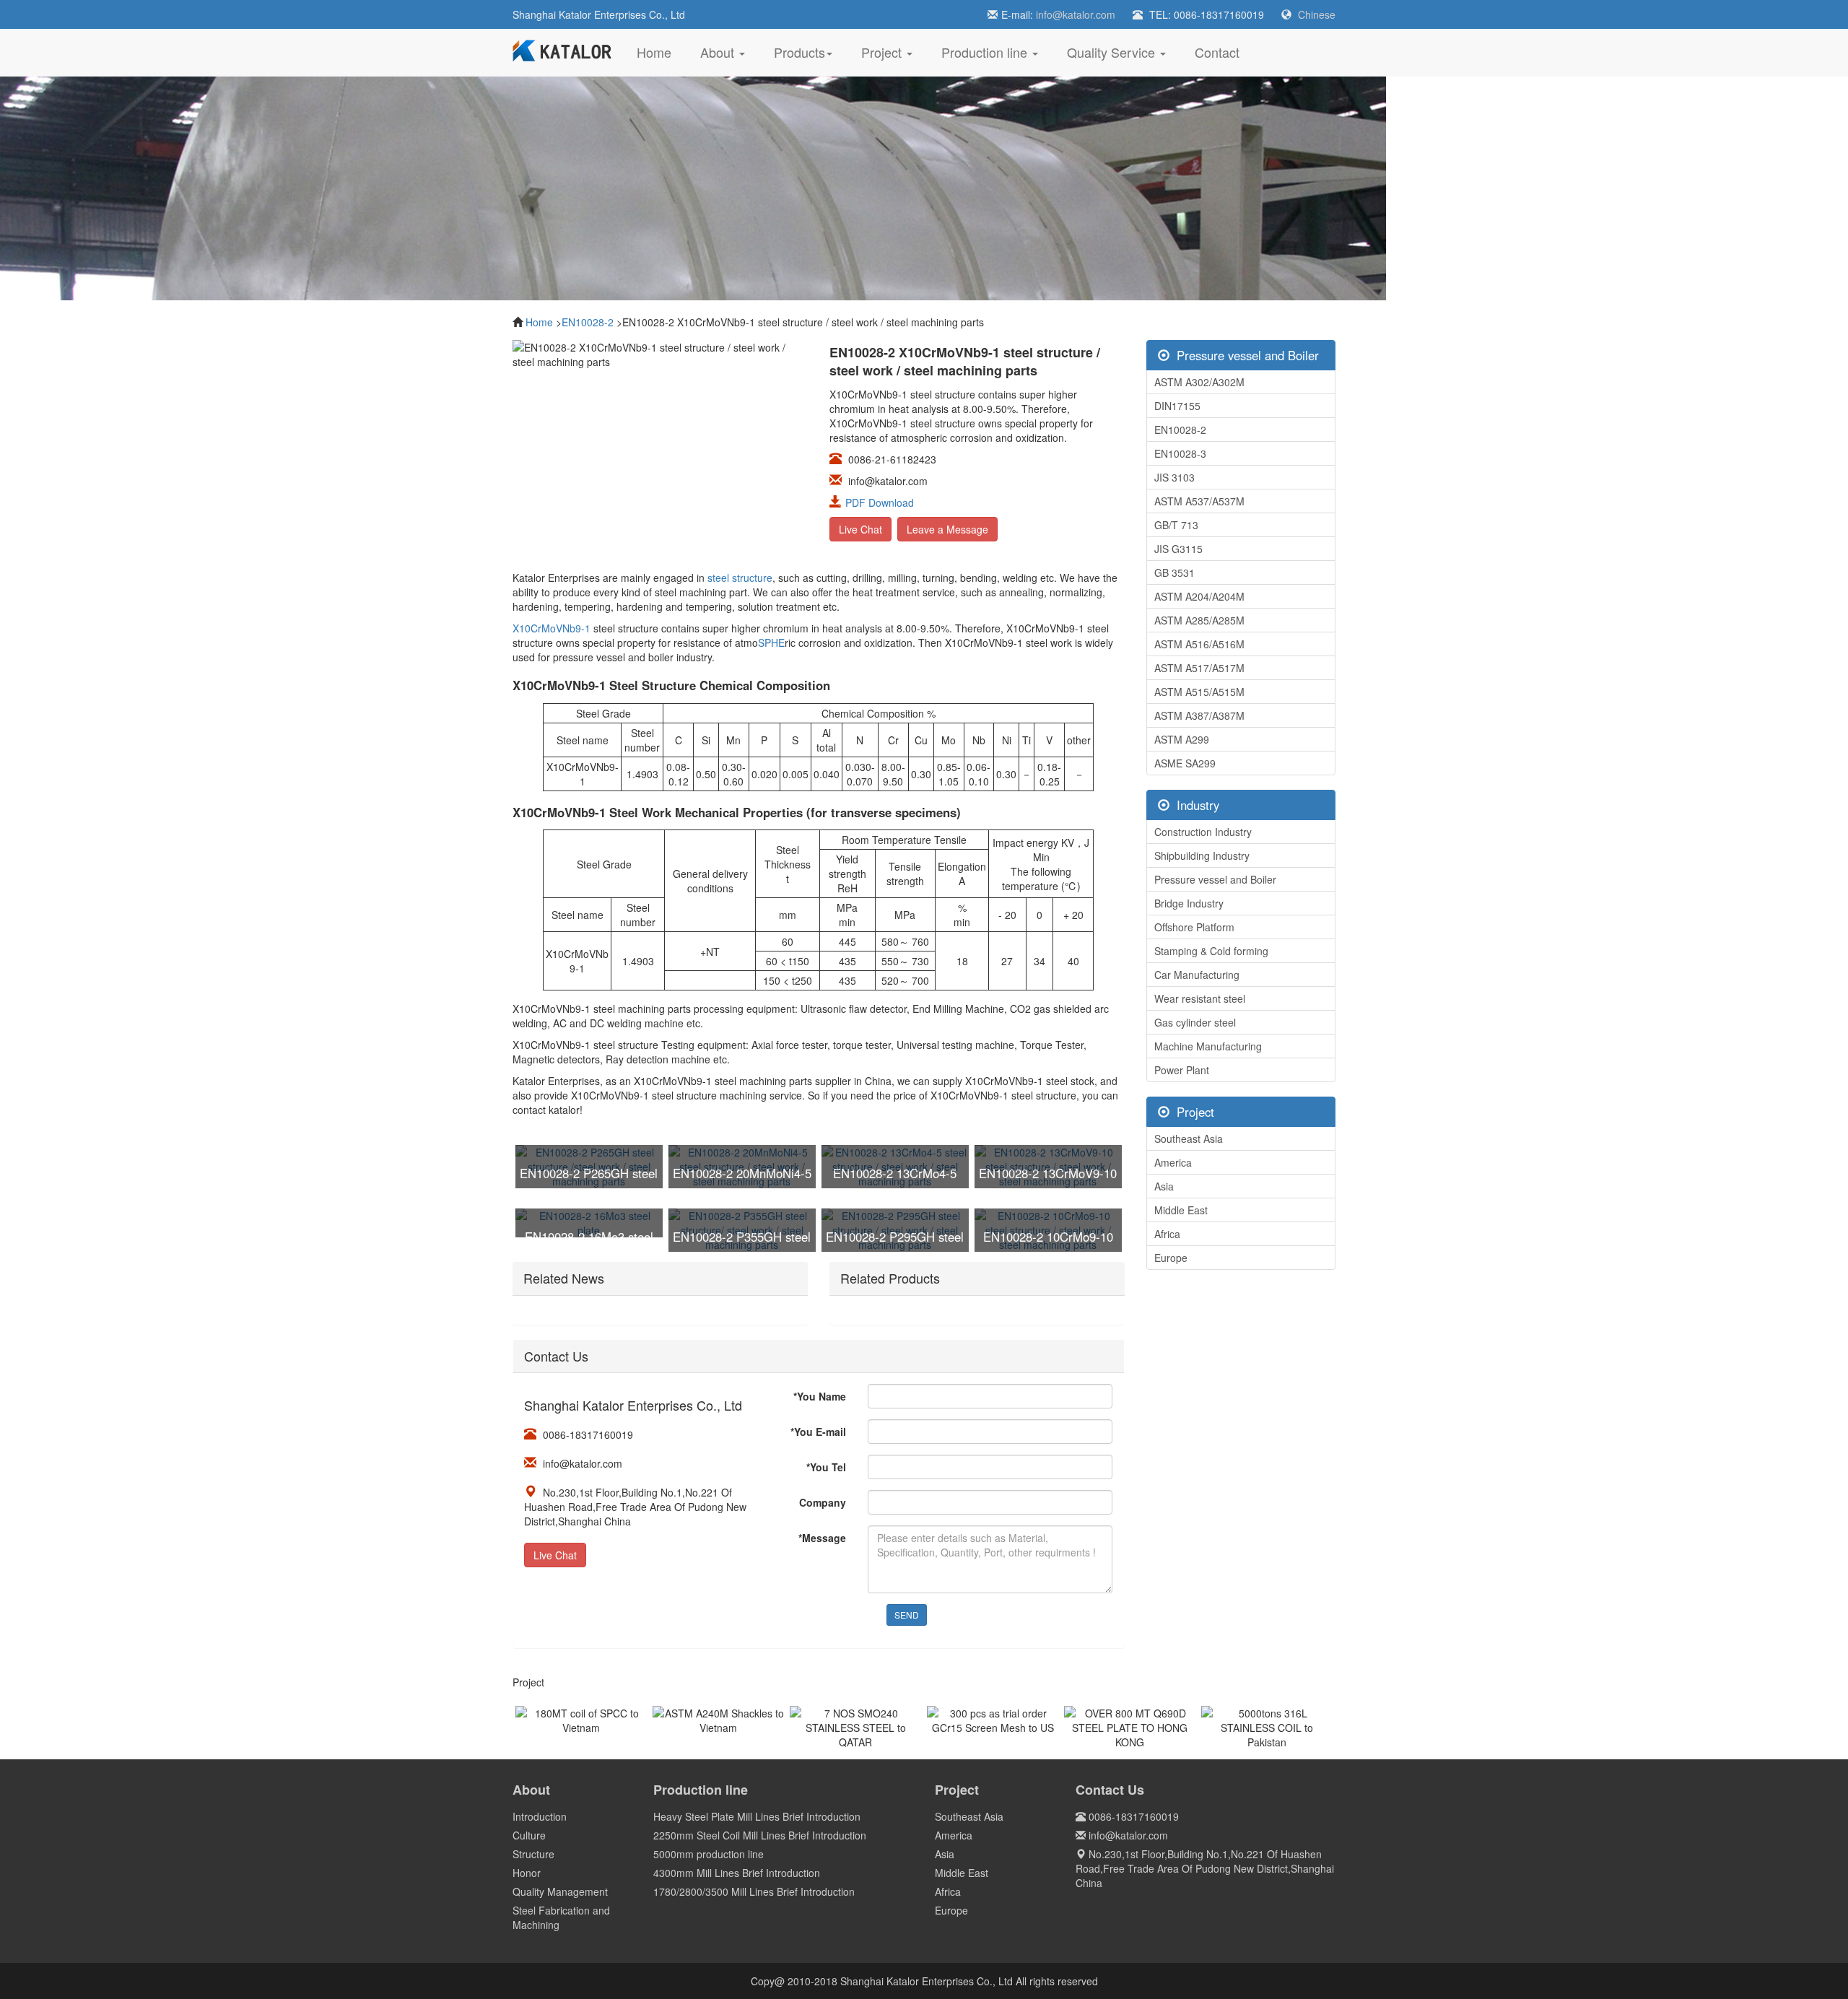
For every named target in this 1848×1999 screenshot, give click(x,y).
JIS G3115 (1178, 549)
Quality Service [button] (1113, 52)
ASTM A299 (1182, 739)
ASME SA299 (1185, 763)
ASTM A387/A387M (1199, 715)
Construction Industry (1203, 832)
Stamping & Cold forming (1211, 951)
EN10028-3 (1180, 453)
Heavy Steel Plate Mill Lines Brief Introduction (757, 1816)
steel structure (740, 578)
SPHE (771, 643)
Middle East (1181, 1210)
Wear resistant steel (1200, 998)
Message (822, 1538)
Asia (1164, 1186)
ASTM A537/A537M (1199, 501)
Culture (529, 1835)
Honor (527, 1873)
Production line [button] (986, 52)
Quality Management (560, 1891)
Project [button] (883, 52)
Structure (533, 1854)
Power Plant (1182, 1070)
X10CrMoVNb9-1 (552, 628)
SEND (907, 1615)
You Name (820, 1396)
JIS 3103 (1174, 477)
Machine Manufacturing (1208, 1046)
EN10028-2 (588, 322)
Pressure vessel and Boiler (1215, 879)
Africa (1167, 1234)
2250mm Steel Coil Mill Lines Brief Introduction (760, 1835)
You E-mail (818, 1432)
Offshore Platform (1194, 927)
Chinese (1317, 14)
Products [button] (799, 52)
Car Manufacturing (1197, 975)
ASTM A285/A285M (1199, 620)
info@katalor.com (1076, 14)
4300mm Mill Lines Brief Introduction (737, 1873)
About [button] (719, 52)
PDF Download (880, 502)
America (1173, 1162)
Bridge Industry (1189, 903)
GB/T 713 (1176, 525)
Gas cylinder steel (1195, 1022)
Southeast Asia (1189, 1138)
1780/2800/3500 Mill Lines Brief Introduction (754, 1891)
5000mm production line (709, 1854)
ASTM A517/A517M (1199, 668)
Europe (1171, 1258)
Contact (1217, 52)
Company (823, 1502)
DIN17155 (1177, 406)
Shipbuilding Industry (1202, 855)
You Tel (826, 1467)
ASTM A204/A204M (1199, 596)
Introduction (540, 1816)
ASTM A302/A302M (1199, 382)
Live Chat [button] (860, 529)
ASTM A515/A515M (1199, 692)
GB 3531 (1174, 572)
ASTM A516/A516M (1199, 644)
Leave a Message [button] (947, 529)
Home (661, 52)
